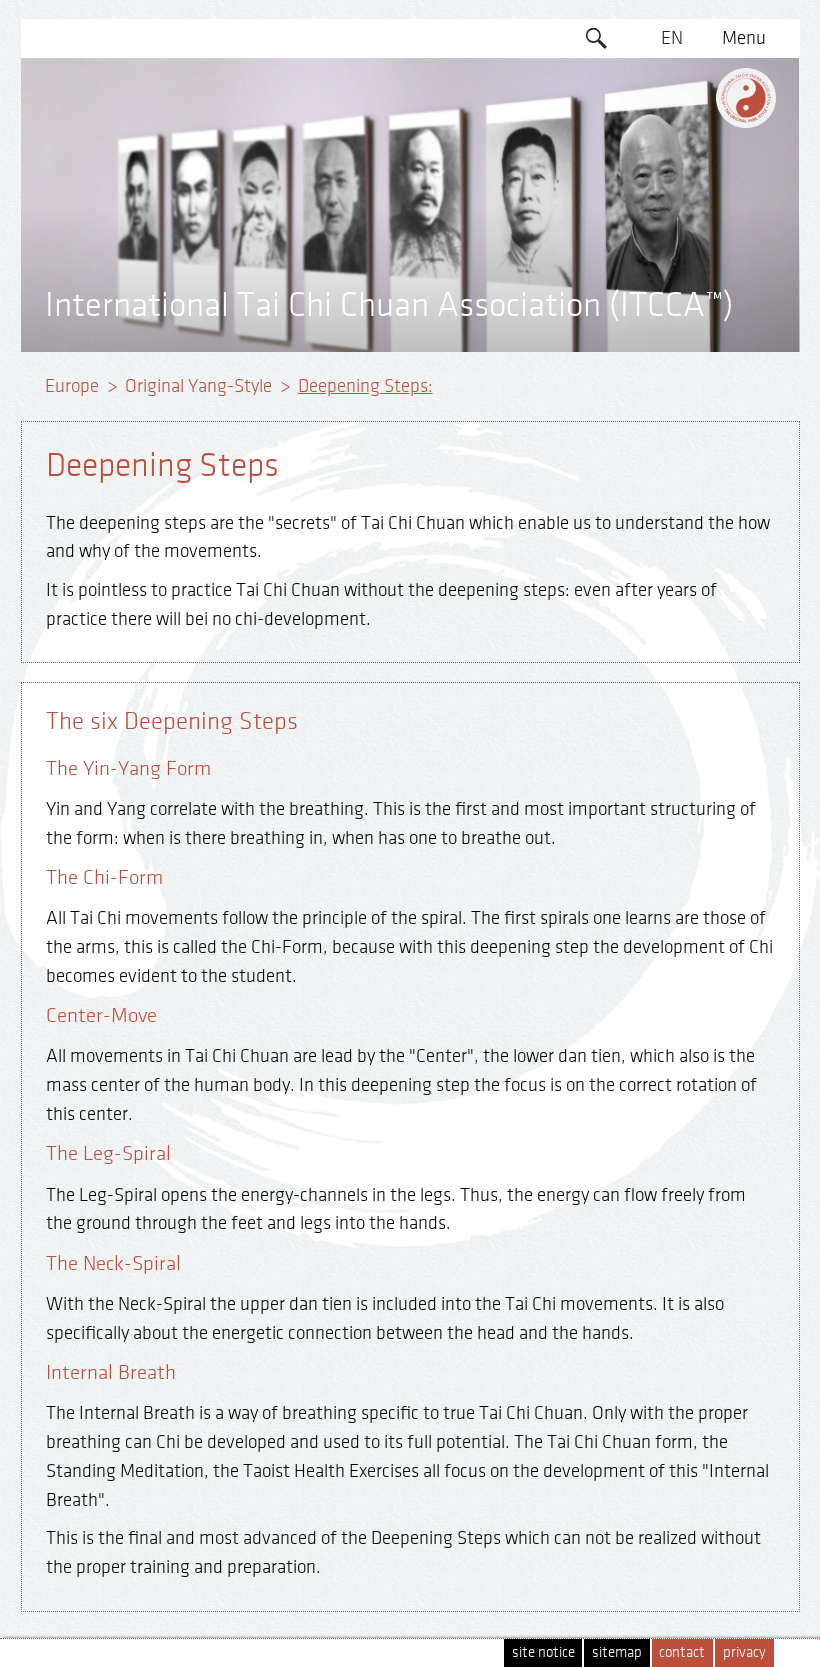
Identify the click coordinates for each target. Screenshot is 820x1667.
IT (671, 230)
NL (671, 269)
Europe (72, 386)
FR (672, 153)
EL (671, 115)
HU (672, 307)
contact (682, 1652)
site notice (543, 1652)
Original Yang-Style (198, 386)
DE (671, 77)
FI (671, 192)
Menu (744, 38)
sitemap (617, 1652)
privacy (744, 1652)
